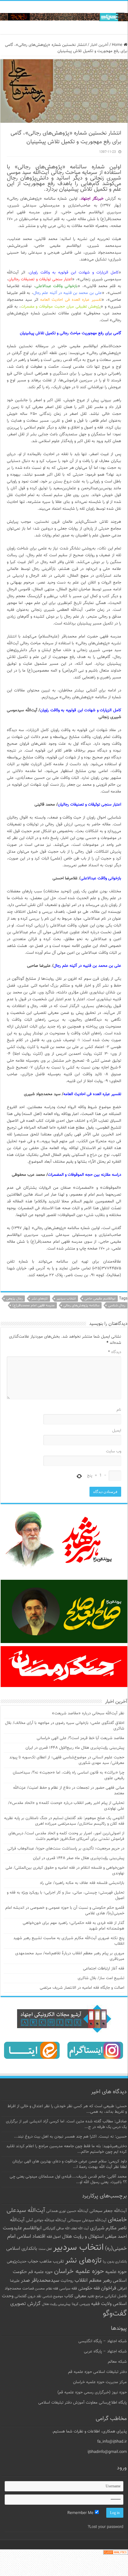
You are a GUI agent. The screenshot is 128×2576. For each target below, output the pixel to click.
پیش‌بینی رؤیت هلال (56, 2304)
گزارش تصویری (25, 2304)
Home (118, 45)
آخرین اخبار (99, 45)
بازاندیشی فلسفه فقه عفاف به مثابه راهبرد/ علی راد (82, 1883)
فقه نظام (52, 2289)
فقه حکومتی (89, 2288)
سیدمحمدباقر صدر (40, 2281)
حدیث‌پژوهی (17, 2262)
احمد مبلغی (116, 2237)
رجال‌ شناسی (117, 1306)
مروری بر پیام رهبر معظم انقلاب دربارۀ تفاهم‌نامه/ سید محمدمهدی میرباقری (70, 1956)
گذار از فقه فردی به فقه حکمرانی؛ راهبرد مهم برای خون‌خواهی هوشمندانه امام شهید (73, 1926)
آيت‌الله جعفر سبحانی (108, 2211)
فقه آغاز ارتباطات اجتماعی (104, 1969)
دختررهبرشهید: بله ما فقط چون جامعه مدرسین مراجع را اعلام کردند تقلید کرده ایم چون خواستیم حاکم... (66, 2149)
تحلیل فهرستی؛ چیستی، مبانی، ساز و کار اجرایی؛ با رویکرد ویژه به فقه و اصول (66, 1895)
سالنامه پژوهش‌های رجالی (81, 1306)
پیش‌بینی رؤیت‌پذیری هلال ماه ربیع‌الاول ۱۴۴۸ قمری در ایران (75, 1748)
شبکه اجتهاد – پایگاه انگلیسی (103, 2341)
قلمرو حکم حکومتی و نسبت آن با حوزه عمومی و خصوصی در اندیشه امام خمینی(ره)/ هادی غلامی (65, 1911)
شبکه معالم (117, 2362)
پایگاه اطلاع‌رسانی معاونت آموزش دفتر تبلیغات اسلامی (82, 2403)
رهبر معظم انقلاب (93, 2281)
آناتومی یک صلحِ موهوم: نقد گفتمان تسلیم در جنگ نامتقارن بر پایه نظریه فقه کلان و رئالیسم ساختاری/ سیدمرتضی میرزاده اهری (64, 1821)
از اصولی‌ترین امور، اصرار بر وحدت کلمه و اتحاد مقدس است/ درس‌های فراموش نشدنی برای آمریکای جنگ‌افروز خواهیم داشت (66, 1836)
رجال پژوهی (14, 1299)
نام (119, 1410)
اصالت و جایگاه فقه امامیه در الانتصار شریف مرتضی (82, 1988)
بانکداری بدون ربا (115, 2262)
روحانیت (67, 2281)
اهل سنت (45, 2249)
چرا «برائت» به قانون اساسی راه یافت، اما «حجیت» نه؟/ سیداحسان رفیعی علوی (69, 1775)
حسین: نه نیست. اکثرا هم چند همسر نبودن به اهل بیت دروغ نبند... (70, 2137)
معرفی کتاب (75, 2296)
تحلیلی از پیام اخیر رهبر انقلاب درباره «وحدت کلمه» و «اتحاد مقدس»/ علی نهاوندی (66, 1806)
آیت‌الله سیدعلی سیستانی (87, 2220)
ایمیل (117, 1431)
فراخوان (109, 2288)
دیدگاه (115, 1352)
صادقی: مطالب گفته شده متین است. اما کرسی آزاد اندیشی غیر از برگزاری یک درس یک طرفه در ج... (66, 2124)
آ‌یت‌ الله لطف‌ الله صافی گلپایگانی (66, 2229)
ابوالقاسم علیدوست (22, 2228)
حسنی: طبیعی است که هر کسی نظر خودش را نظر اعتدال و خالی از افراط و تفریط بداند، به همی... (67, 2109)
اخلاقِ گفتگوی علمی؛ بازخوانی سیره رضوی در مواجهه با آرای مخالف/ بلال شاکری (65, 1726)
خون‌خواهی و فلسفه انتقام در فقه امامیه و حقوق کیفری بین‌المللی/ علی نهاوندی (65, 1871)
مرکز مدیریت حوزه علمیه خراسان (100, 2382)
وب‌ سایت (114, 1451)
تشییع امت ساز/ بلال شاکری (101, 1978)
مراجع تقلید (95, 2296)
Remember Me (81, 2513)
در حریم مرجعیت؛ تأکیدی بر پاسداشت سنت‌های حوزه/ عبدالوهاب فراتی (66, 1849)
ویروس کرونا (81, 2304)
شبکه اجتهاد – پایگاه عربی (105, 2352)
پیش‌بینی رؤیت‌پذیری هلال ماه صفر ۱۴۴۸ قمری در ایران (79, 1858)
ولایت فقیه (101, 2304)
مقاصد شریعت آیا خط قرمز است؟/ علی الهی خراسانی (80, 1738)
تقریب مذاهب (52, 2261)
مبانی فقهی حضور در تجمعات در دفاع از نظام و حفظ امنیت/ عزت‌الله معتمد (69, 1791)
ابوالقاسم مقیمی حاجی (100, 1299)
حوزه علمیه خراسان (79, 2272)
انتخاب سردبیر (66, 1299)
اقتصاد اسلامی (31, 2237)
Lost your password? (105, 2527)
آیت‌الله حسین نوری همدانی (67, 2211)
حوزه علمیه (116, 2272)
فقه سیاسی (68, 2289)
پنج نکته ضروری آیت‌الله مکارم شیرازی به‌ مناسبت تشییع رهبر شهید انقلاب (69, 1941)
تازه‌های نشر (40, 1299)
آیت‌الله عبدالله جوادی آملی (46, 2221)
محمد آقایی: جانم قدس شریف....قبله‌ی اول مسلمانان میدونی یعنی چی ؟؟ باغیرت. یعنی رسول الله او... (68, 2179)
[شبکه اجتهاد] (64, 18)
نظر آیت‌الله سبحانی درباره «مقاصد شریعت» (88, 1713)
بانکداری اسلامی (22, 2249)
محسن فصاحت (34, 2289)
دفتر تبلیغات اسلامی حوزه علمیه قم (97, 2372)
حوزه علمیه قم (41, 2272)
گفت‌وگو (115, 2314)
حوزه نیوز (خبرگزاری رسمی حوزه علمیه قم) (92, 2392)
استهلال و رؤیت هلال (83, 2236)
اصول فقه (54, 2237)
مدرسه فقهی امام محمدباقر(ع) (34, 1306)
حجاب (33, 2262)
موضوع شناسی (53, 2296)
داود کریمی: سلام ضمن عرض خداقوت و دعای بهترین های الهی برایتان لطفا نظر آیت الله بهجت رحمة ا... (70, 2164)
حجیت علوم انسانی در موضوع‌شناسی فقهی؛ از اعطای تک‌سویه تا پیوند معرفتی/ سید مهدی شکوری (67, 1760)
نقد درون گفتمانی (28, 2296)
